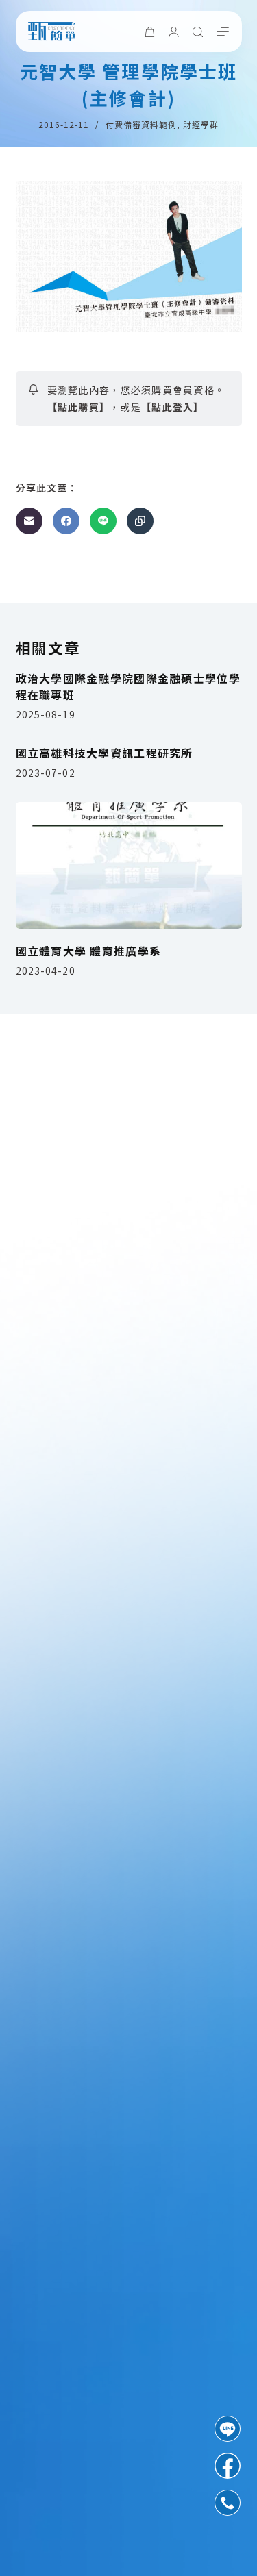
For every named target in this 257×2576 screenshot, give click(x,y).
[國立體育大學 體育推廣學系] (129, 866)
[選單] (223, 32)
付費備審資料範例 (141, 124)
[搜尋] (198, 32)
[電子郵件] (29, 521)
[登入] (174, 32)
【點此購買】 (79, 407)
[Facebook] (66, 521)
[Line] (103, 521)
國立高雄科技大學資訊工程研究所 (105, 753)
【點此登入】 (173, 407)
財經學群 (201, 124)
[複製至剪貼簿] (140, 521)
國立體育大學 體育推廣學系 (89, 951)
